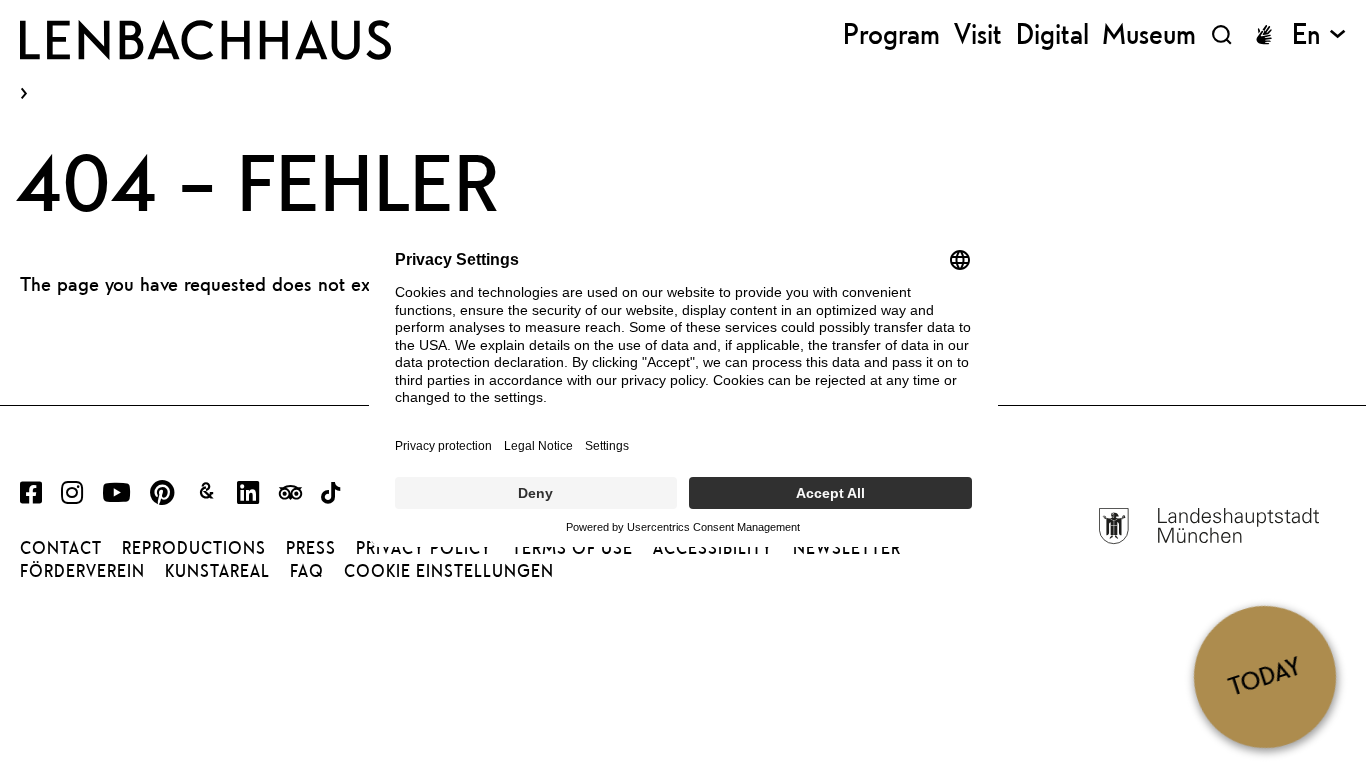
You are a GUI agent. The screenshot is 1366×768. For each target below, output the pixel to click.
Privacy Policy (424, 548)
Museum (1149, 34)
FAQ (307, 571)
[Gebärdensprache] (1264, 35)
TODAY (1264, 676)
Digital (1052, 34)
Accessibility (713, 548)
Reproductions (194, 548)
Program (891, 34)
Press (311, 548)
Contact (61, 548)
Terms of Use (572, 548)
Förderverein (82, 571)
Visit (978, 34)
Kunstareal (217, 571)
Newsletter (847, 548)
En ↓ (1319, 34)
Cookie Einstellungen (449, 571)
